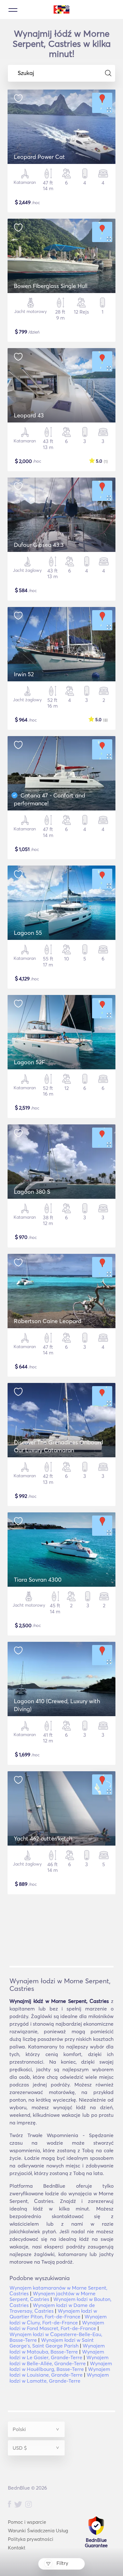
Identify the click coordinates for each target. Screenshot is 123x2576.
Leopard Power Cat (39, 157)
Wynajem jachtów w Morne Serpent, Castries (53, 2296)
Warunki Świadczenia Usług (38, 2531)
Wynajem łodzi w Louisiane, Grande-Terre (60, 2372)
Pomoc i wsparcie (27, 2522)
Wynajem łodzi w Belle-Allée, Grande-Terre (59, 2360)
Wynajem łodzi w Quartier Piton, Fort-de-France (53, 2314)
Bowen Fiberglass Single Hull (51, 286)
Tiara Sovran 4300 (38, 1580)
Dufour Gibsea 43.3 (39, 545)
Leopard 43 (29, 415)
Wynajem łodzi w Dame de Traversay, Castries (52, 2308)
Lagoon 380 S (32, 1192)
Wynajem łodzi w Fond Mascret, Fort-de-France (57, 2325)
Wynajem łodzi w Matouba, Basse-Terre (57, 2348)
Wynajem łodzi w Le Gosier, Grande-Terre (57, 2354)
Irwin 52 (24, 674)
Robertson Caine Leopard (48, 1321)
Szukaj (26, 73)
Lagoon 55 (28, 933)
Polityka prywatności (31, 2539)
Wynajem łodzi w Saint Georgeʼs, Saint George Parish (52, 2343)
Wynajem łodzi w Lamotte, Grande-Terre (59, 2378)
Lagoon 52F (29, 1062)
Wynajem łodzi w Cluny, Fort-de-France (58, 2319)
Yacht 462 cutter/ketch (43, 1838)
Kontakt (17, 2548)
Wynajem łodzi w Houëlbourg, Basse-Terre (61, 2366)
